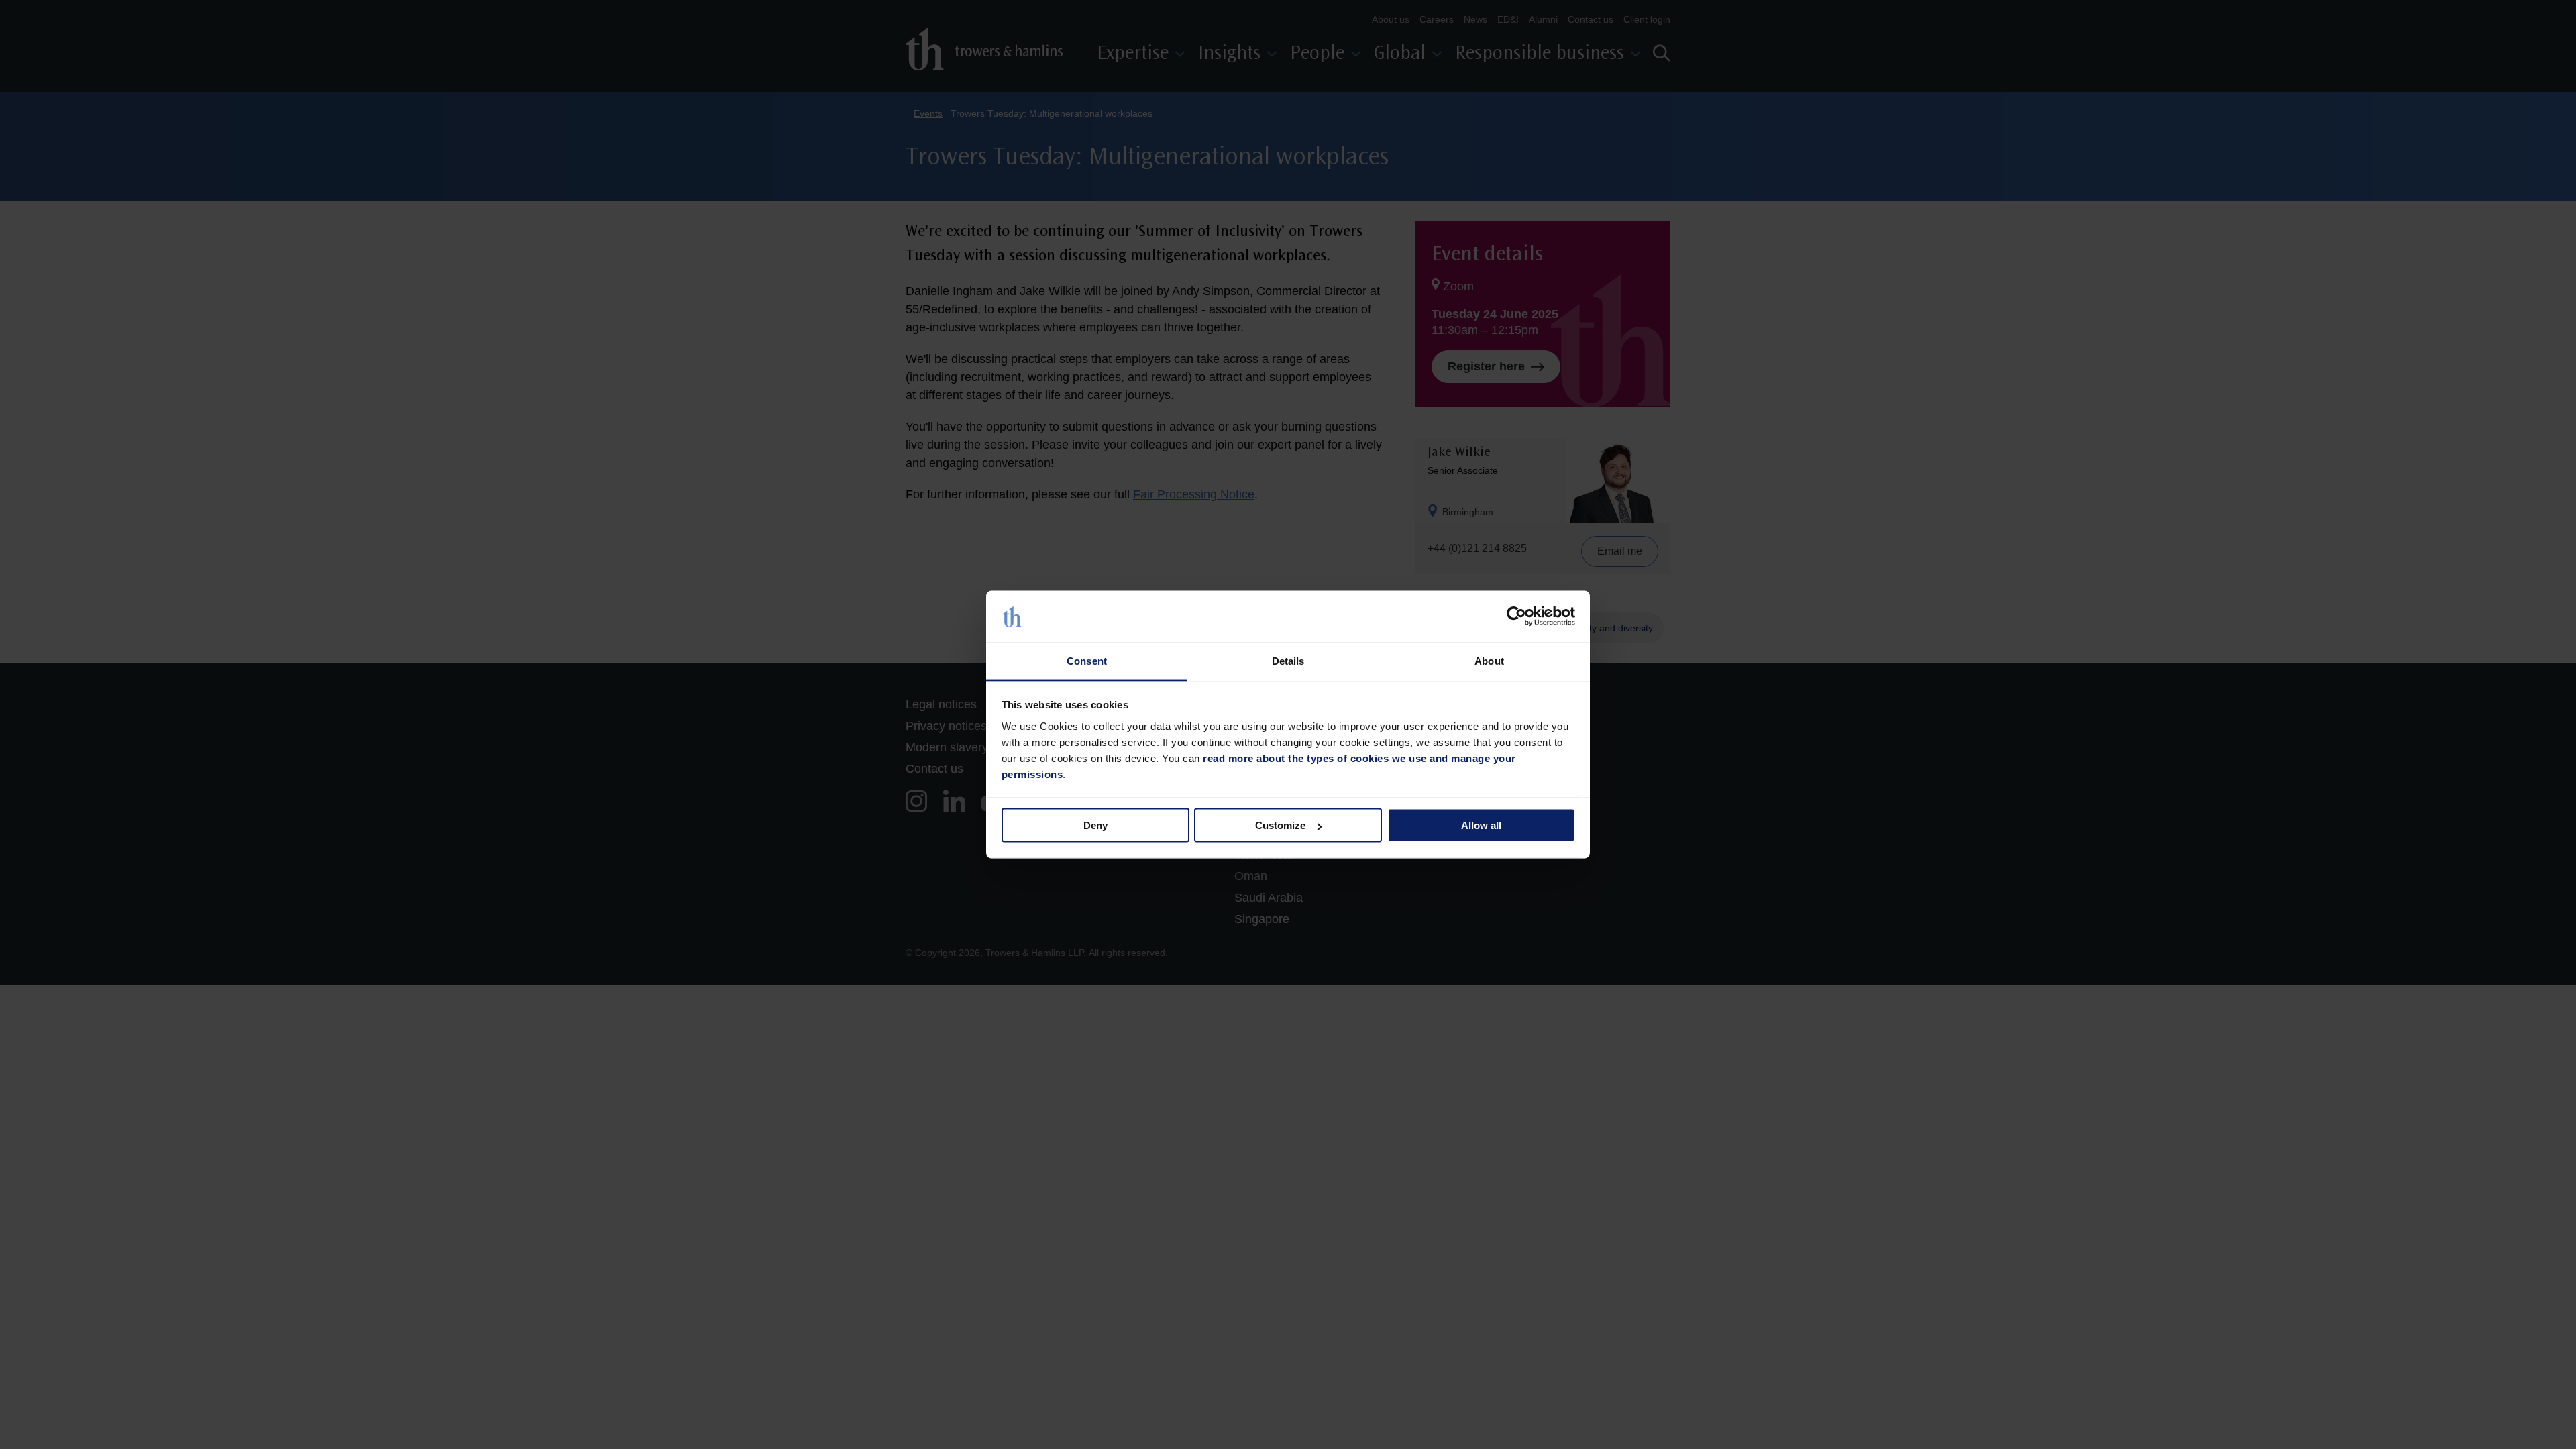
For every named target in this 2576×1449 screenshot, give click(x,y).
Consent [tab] (1087, 660)
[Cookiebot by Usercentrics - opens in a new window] (1516, 616)
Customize (1280, 825)
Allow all (1481, 825)
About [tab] (1489, 660)
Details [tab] (1288, 660)
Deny (1095, 825)
